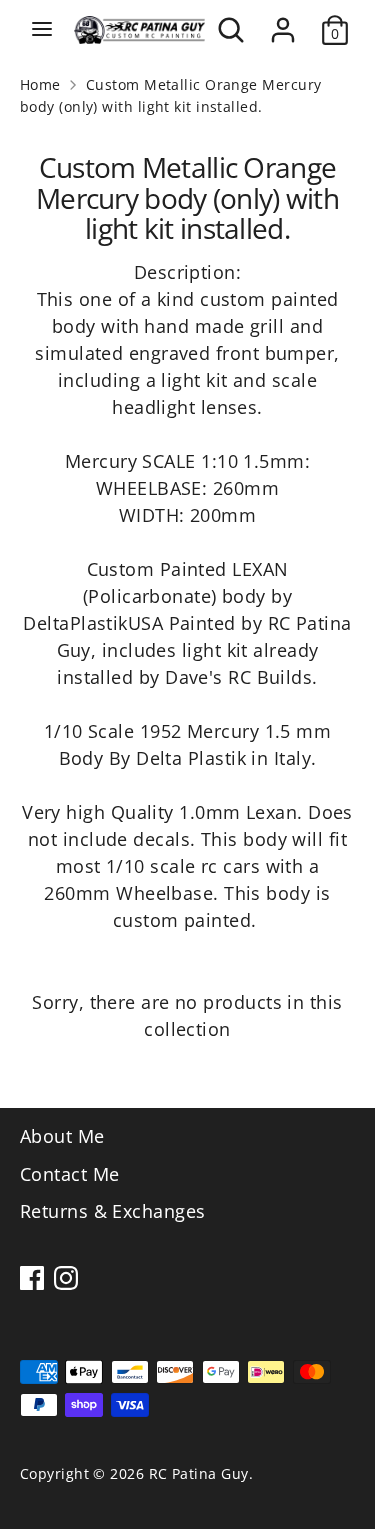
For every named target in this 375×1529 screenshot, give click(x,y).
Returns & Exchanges (113, 1211)
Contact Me (70, 1174)
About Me (62, 1136)
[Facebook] (32, 1278)
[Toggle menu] (42, 29)
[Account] (283, 23)
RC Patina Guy (199, 1474)
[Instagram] (66, 1278)
